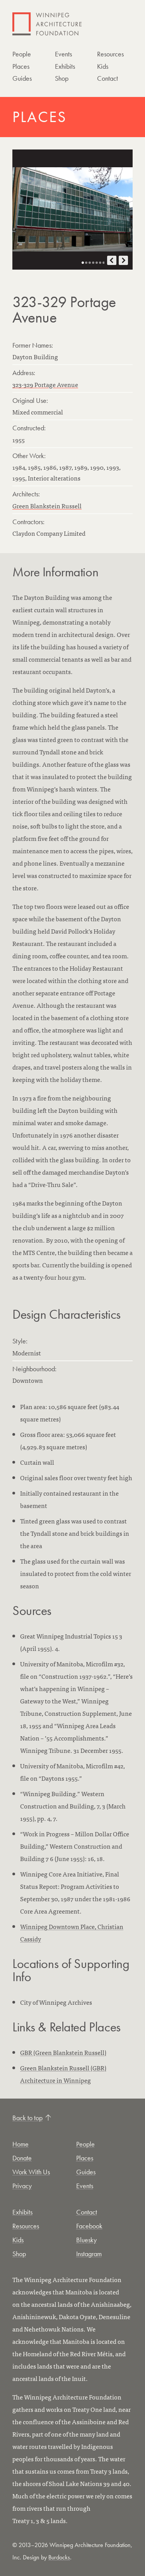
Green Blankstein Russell (47, 506)
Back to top (27, 2118)
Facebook (89, 2226)
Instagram (89, 2254)
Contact (107, 78)
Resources (110, 54)
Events (63, 54)
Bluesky (86, 2240)
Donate (22, 2158)
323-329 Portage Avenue (45, 384)
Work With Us (31, 2172)
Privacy (22, 2186)
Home (20, 2144)
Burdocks (59, 2557)
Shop (62, 78)
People (22, 54)
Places (21, 66)
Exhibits (65, 66)
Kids (103, 66)
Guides (22, 78)
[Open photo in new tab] (72, 210)
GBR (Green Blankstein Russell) (63, 2052)
